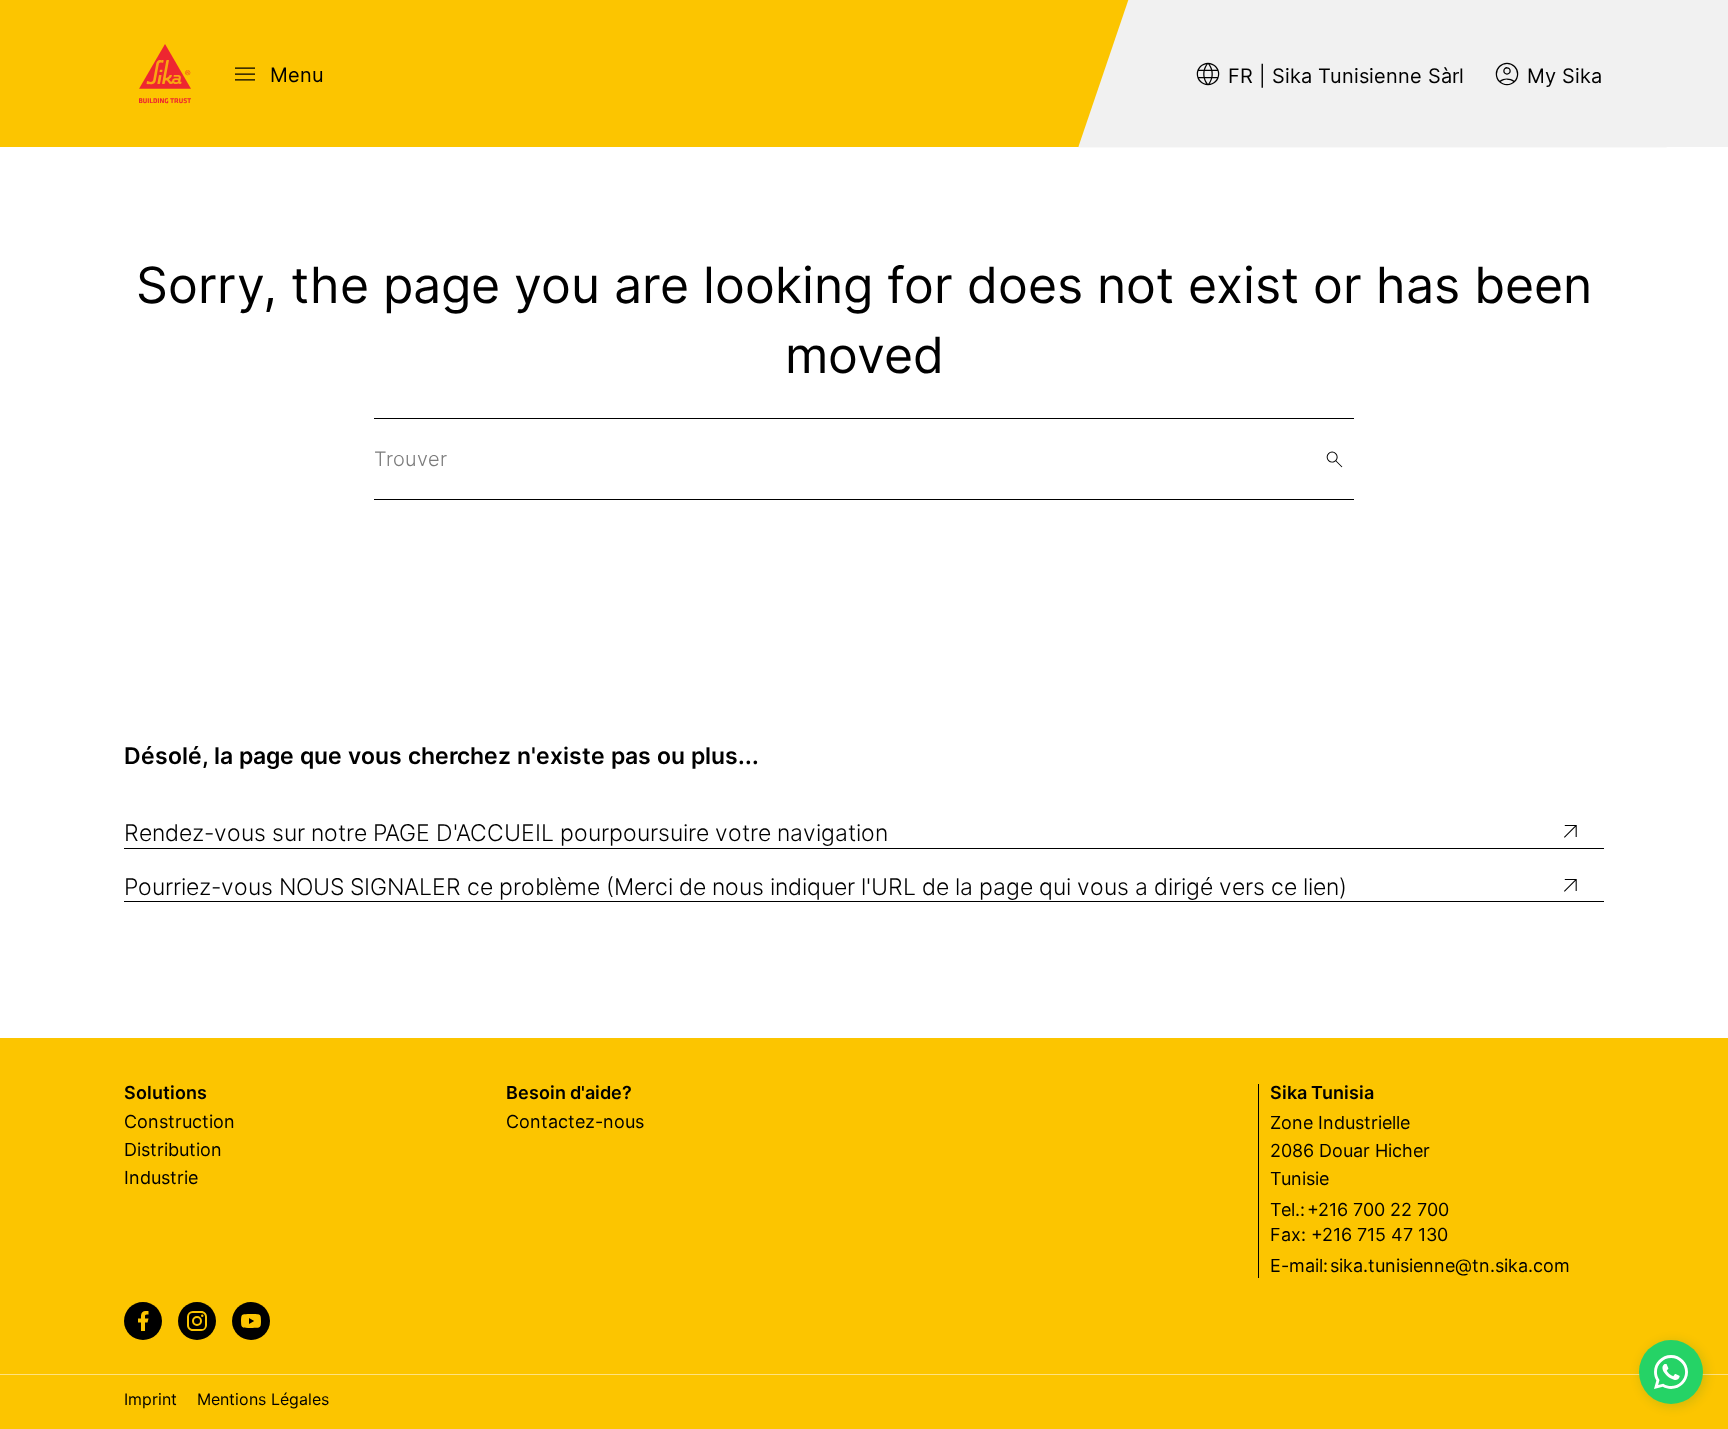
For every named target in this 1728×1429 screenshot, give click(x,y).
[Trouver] (1334, 459)
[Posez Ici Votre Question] (1671, 1372)
